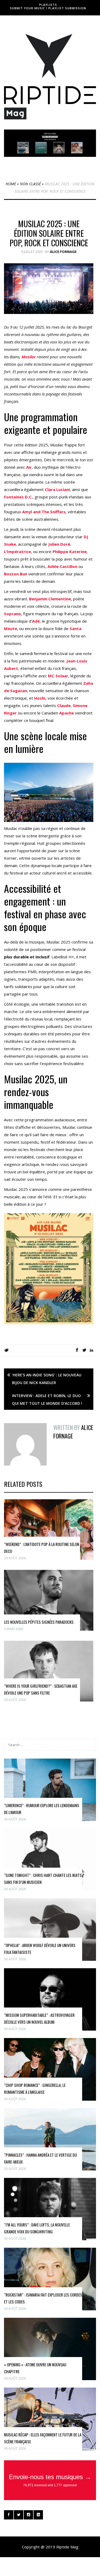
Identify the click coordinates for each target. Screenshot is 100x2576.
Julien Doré (59, 544)
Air (29, 467)
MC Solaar (58, 676)
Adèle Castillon (62, 566)
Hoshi (40, 698)
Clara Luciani (57, 489)
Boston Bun (16, 574)
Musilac (29, 357)
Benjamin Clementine (50, 599)
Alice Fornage (63, 252)
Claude (64, 705)
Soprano (13, 614)
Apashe (67, 713)
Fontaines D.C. (18, 497)
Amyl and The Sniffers (44, 512)
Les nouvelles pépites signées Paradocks (39, 1622)
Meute (11, 628)
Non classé (30, 184)
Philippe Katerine (70, 552)
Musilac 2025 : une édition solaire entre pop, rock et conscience (49, 233)
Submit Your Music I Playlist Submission (48, 8)
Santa (75, 628)
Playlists (48, 5)
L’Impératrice (17, 552)
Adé (36, 621)
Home (11, 184)
